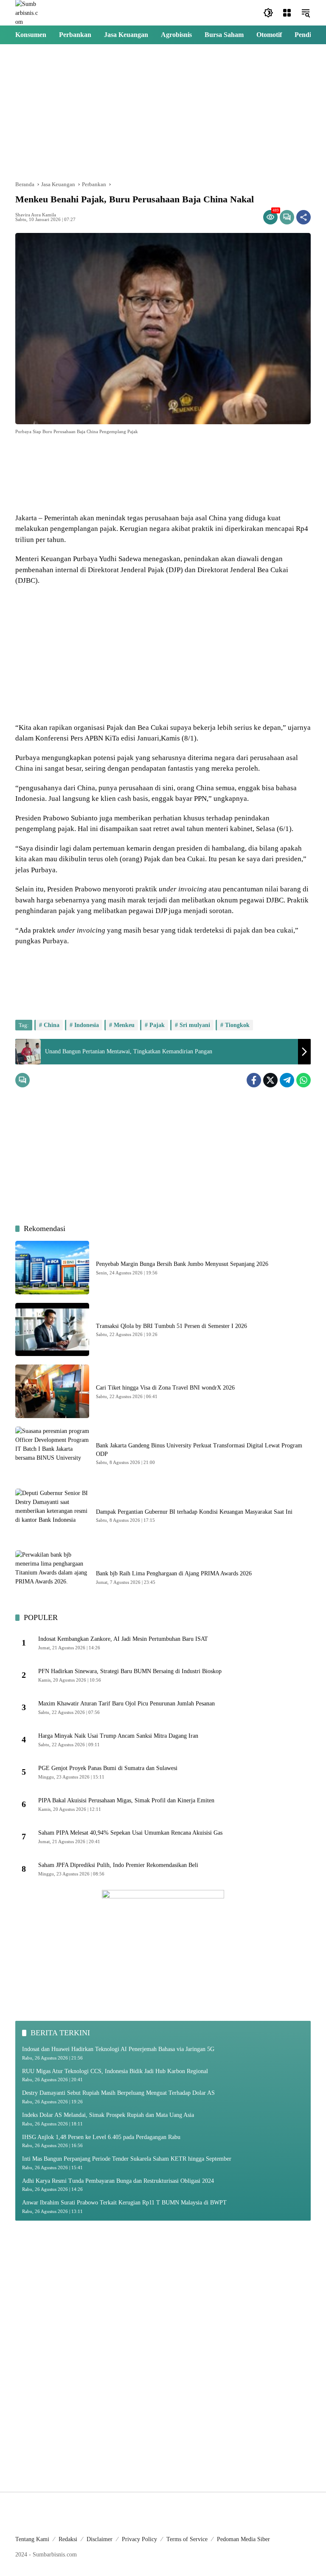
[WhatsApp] (304, 1080)
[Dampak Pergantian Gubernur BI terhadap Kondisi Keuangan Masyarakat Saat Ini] (52, 1515)
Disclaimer (100, 2539)
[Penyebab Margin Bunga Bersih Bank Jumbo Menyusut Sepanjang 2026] (52, 1268)
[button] (268, 13)
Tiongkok (237, 1025)
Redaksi (68, 2539)
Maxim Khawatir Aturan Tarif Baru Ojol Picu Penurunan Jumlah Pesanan (126, 1704)
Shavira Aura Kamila (36, 215)
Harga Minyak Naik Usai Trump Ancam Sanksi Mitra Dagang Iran (118, 1736)
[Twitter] (270, 1080)
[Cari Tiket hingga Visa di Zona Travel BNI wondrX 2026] (52, 1391)
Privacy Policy (139, 2539)
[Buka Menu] (287, 13)
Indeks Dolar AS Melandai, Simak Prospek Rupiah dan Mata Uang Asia (108, 2115)
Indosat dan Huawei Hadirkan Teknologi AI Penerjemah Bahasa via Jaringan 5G (118, 2049)
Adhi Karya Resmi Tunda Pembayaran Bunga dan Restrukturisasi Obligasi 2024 (118, 2181)
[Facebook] (254, 1080)
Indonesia (87, 1025)
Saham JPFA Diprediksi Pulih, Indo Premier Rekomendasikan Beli (118, 1865)
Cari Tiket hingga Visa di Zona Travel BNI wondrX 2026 (165, 1388)
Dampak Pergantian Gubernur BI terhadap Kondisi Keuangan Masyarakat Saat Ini (194, 1512)
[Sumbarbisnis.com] (27, 12)
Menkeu (124, 1025)
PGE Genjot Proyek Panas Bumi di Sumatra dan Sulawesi (108, 1768)
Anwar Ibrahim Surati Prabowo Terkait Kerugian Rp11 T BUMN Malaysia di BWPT (124, 2203)
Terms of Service (187, 2539)
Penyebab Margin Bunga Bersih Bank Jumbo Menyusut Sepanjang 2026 (182, 1264)
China (52, 1025)
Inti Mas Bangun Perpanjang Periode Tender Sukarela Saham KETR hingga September (127, 2159)
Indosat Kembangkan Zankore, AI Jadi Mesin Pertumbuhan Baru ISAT (123, 1639)
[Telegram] (287, 1080)
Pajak (157, 1025)
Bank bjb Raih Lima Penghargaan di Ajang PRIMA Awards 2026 (174, 1573)
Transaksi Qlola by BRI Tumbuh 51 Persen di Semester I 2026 (171, 1326)
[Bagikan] (304, 217)
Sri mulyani (195, 1025)
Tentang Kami (32, 2539)
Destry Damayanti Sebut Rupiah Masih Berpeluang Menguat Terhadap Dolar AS (118, 2093)
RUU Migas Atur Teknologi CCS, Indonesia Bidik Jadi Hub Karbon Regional (115, 2071)
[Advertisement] (163, 112)
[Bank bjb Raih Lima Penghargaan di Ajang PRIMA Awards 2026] (52, 1577)
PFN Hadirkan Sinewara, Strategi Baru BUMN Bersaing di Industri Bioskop (130, 1671)
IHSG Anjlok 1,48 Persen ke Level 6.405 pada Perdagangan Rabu (101, 2137)
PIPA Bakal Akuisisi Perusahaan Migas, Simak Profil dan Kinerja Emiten (126, 1800)
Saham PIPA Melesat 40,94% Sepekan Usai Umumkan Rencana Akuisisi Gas (130, 1833)
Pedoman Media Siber (243, 2539)
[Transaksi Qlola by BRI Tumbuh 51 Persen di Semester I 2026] (52, 1330)
